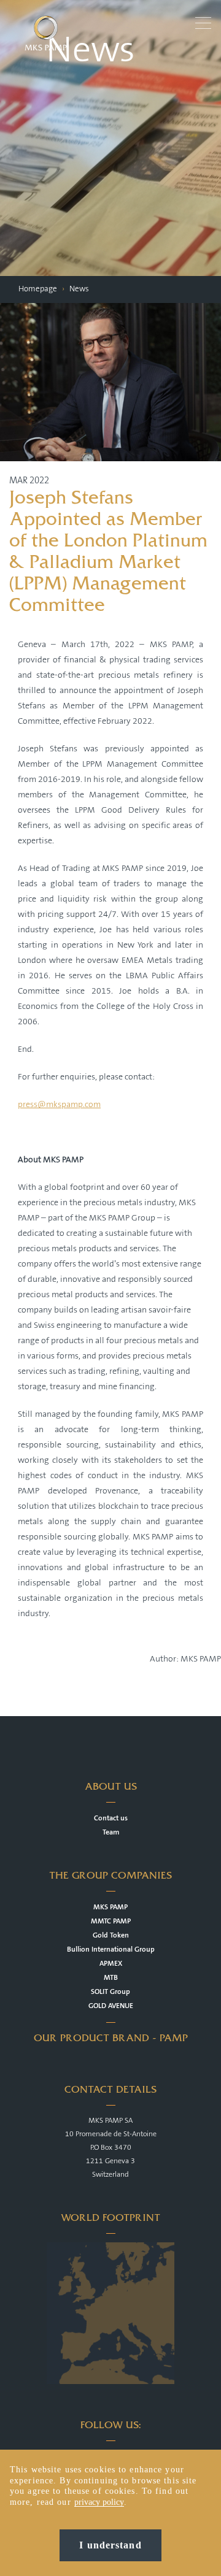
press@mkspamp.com (59, 1105)
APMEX (111, 1964)
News (79, 289)
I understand (110, 2545)
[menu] (205, 22)
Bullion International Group (111, 1949)
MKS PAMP (110, 1907)
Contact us (111, 1818)
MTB (111, 1978)
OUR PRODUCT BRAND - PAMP (111, 2038)
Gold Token (111, 1935)
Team (111, 1832)
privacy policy (99, 2502)
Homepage (38, 289)
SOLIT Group (110, 1992)
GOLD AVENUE (111, 2006)
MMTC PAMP (111, 1921)
